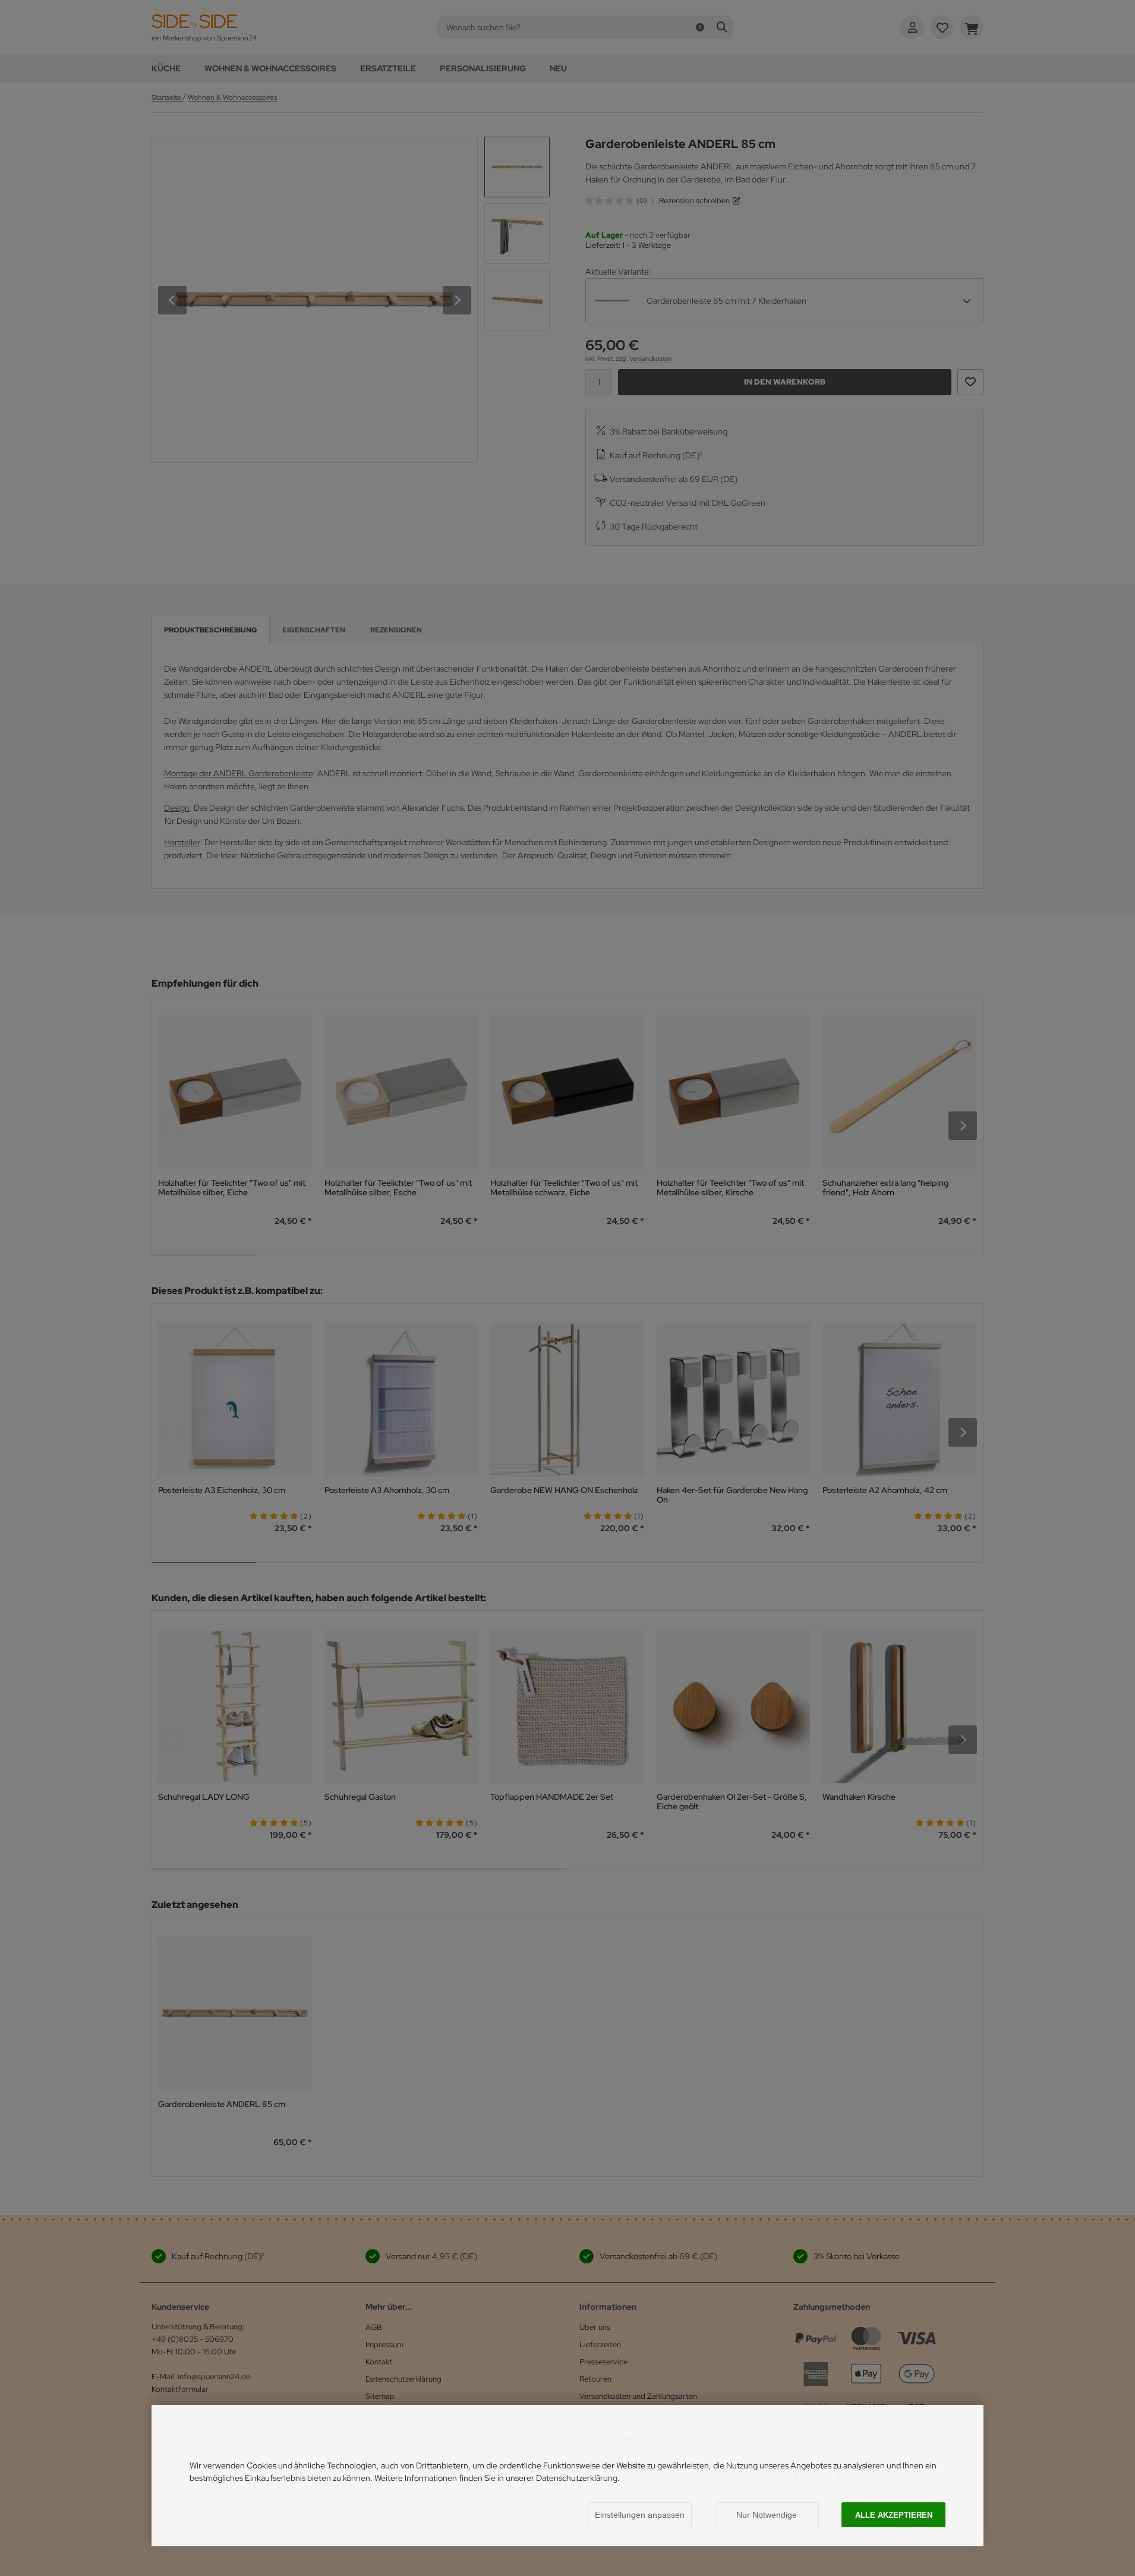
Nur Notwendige (767, 2515)
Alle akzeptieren (894, 2515)
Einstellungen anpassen (640, 2515)
